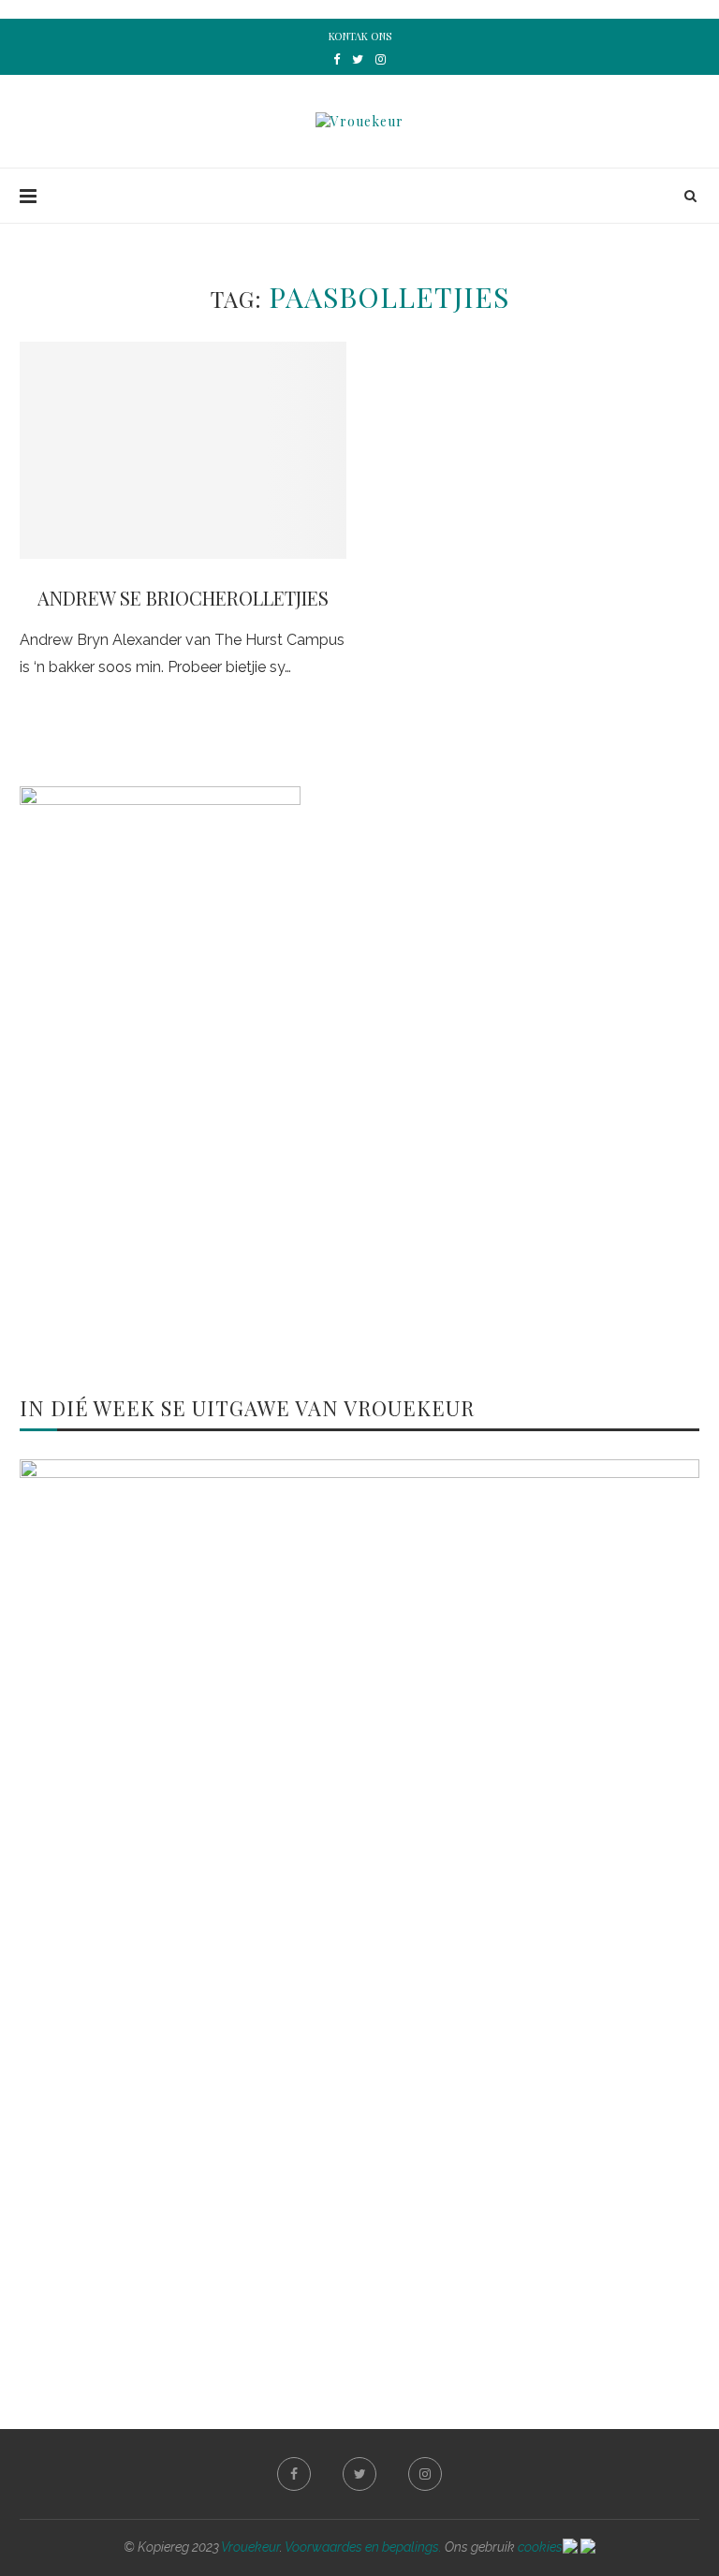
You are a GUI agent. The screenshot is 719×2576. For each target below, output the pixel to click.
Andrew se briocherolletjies (183, 598)
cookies (540, 2547)
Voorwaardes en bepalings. (363, 2547)
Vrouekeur (250, 2547)
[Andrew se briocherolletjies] (183, 451)
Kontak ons (360, 36)
